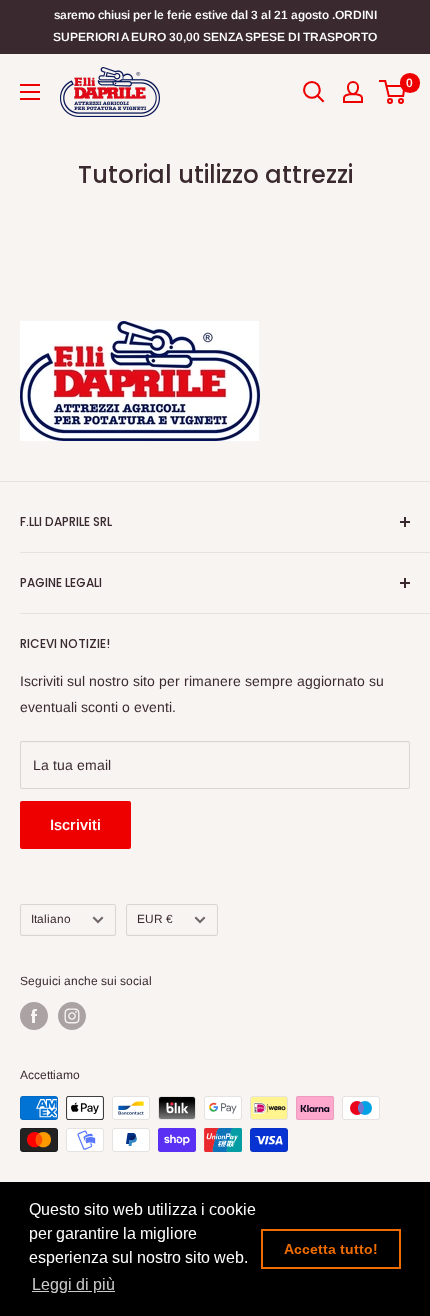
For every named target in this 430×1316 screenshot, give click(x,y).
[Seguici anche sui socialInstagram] (72, 1016)
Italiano (51, 919)
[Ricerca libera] (314, 92)
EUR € (155, 919)
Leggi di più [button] (73, 1284)
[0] (393, 92)
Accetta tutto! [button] (331, 1249)
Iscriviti (75, 824)
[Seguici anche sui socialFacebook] (34, 1016)
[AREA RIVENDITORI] (353, 92)
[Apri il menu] (30, 92)
